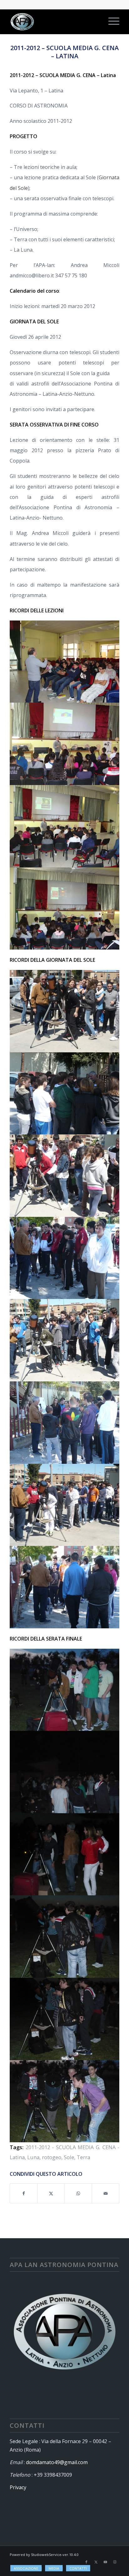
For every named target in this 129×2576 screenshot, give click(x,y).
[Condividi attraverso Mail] (106, 2193)
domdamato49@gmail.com (57, 2462)
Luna (33, 2157)
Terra (83, 2157)
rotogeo (52, 2157)
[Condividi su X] (51, 2193)
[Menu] (111, 22)
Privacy (18, 2487)
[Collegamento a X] (96, 2562)
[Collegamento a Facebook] (86, 2562)
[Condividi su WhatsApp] (78, 2193)
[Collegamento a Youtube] (105, 2562)
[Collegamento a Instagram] (115, 2562)
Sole (69, 2157)
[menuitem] (111, 22)
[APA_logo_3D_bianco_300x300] (54, 22)
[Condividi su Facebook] (24, 2193)
